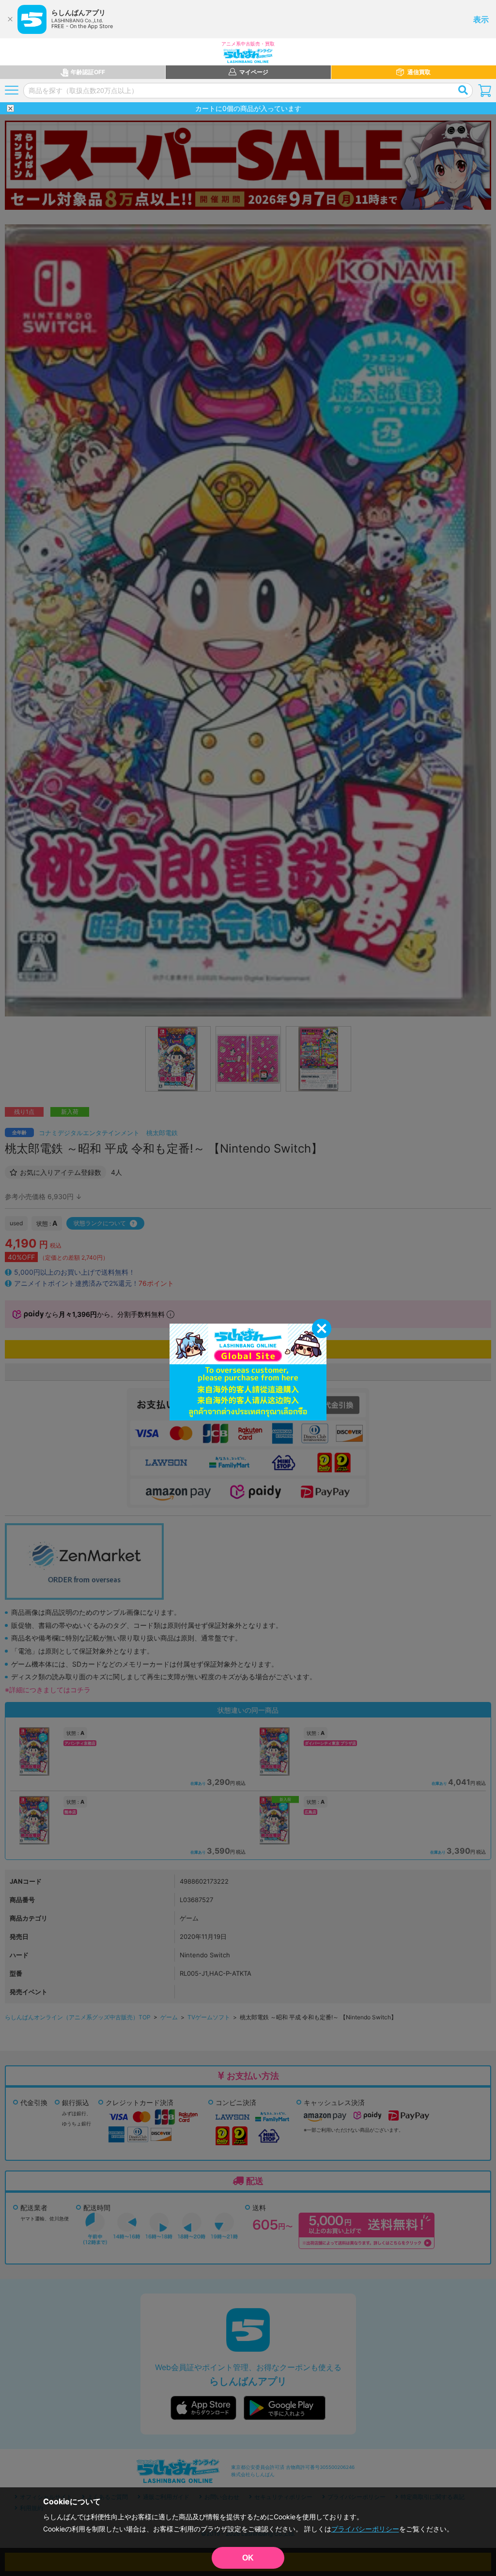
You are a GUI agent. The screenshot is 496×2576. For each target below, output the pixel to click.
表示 (481, 19)
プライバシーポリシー (365, 2529)
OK (248, 2558)
